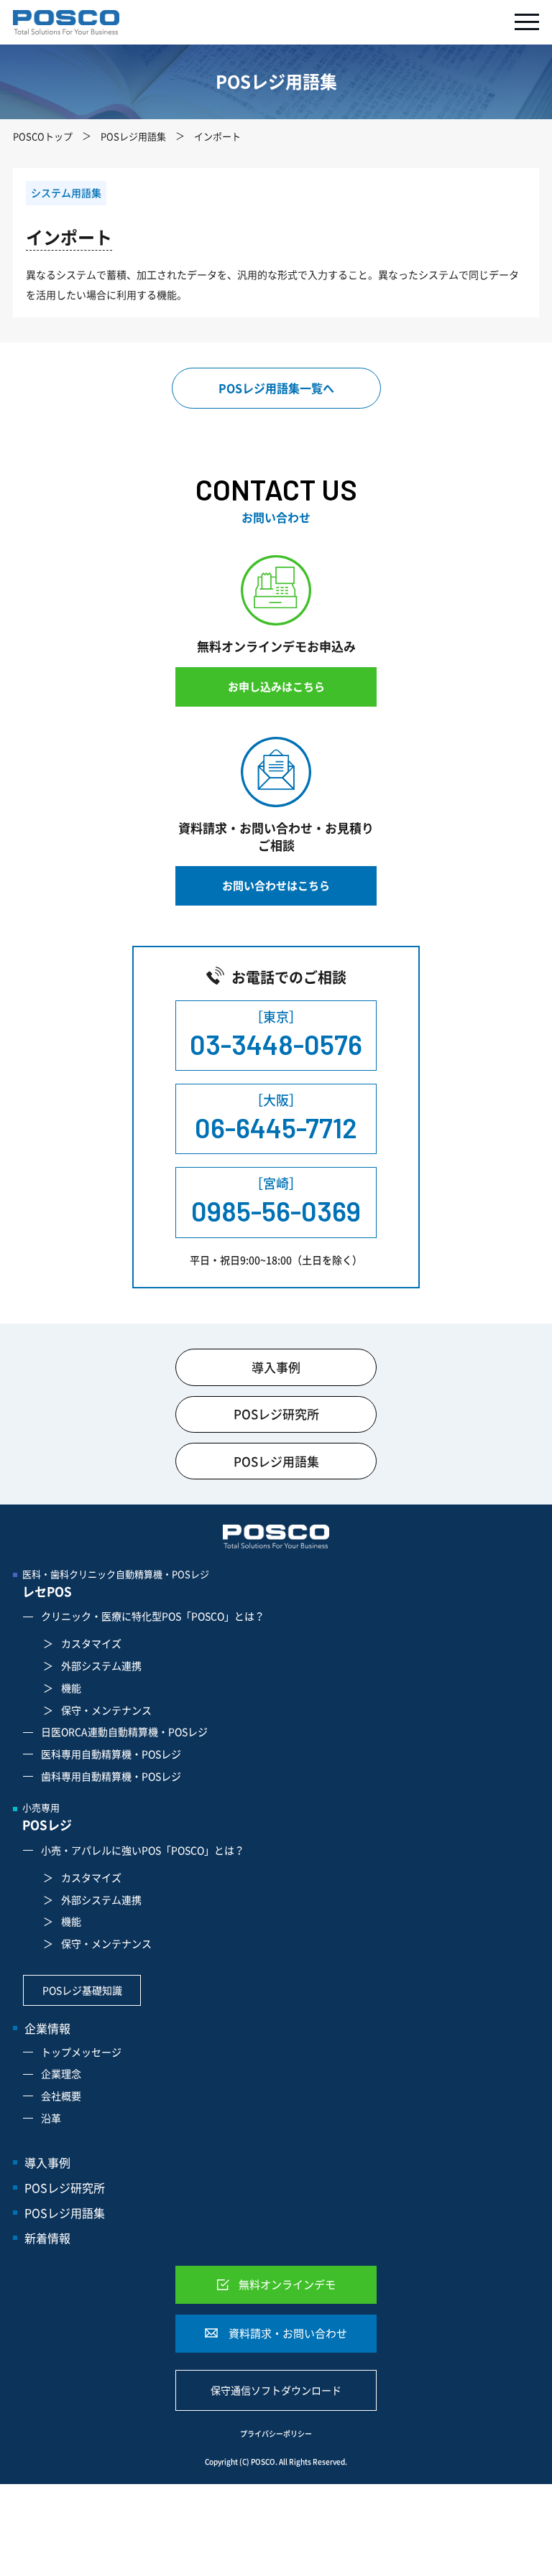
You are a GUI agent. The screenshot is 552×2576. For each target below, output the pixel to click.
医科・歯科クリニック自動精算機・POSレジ (116, 1584)
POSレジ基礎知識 (82, 1990)
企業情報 (47, 2028)
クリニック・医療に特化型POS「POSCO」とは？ (153, 1616)
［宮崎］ (276, 1200)
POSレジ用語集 (133, 136)
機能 (71, 1688)
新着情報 (47, 2238)
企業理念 (61, 2073)
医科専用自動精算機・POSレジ (111, 1754)
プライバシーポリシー (276, 2434)
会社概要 (61, 2096)
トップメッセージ (81, 2052)
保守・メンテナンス (106, 1710)
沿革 (51, 2118)
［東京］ (276, 1034)
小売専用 (47, 1817)
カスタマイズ (91, 1643)
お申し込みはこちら (276, 687)
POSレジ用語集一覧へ (276, 388)
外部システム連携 (101, 1665)
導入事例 (276, 1367)
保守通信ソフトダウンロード (276, 2390)
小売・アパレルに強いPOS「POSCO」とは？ (143, 1850)
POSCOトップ (43, 136)
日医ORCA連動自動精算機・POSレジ (124, 1731)
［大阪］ (276, 1117)
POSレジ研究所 (276, 1414)
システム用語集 (66, 192)
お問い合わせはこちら (276, 885)
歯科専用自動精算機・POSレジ (111, 1776)
